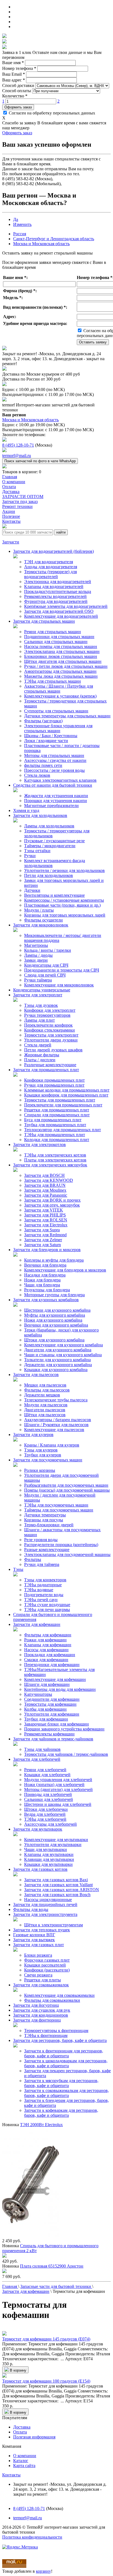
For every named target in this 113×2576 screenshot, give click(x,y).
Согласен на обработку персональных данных (51, 113)
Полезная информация (34, 2437)
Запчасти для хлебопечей (37, 1759)
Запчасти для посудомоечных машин (48, 1460)
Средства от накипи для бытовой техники (53, 785)
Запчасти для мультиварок (38, 1829)
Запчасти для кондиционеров (41, 2015)
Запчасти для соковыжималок (41, 1985)
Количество (15, 96)
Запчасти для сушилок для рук (42, 2010)
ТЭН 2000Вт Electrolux (41, 2125)
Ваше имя (13, 63)
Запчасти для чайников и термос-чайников (53, 1739)
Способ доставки (18, 85)
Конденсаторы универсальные (42, 990)
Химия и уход (26, 810)
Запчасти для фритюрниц (37, 2020)
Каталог (21, 2461)
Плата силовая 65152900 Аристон (52, 2266)
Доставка (22, 2427)
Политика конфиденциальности (32, 2537)
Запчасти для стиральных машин (44, 621)
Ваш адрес (14, 80)
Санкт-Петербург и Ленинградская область (54, 239)
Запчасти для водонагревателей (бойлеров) (53, 551)
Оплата (20, 2432)
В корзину (18, 2370)
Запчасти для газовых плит (39, 1945)
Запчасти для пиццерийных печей (45, 1904)
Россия (20, 234)
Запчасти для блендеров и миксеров (47, 1250)
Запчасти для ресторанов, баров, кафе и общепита (60, 2040)
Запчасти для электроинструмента (45, 1914)
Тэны (18, 1569)
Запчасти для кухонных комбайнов (46, 1300)
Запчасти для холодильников (40, 815)
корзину (43, 2571)
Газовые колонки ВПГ (34, 1935)
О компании (25, 2456)
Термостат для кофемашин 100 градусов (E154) (46, 2381)
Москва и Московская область (41, 244)
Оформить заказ (18, 107)
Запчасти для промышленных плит (46, 1070)
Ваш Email (14, 74)
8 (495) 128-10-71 (18, 445)
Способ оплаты (17, 91)
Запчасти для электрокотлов (39, 1145)
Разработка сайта (18, 2542)
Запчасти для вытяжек (34, 1940)
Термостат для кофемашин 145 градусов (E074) (46, 2339)
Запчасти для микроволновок (41, 925)
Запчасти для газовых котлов (40, 1869)
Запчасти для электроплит (38, 995)
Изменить (22, 224)
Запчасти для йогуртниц (36, 2005)
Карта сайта (24, 2466)
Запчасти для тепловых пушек (42, 1930)
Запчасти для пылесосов (36, 1375)
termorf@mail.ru (17, 456)
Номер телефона (19, 68)
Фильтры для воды (31, 1909)
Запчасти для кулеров (33, 1435)
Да (16, 219)
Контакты (11, 2475)
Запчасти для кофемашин (37, 1624)
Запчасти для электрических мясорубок (50, 1165)
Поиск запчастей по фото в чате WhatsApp (40, 461)
